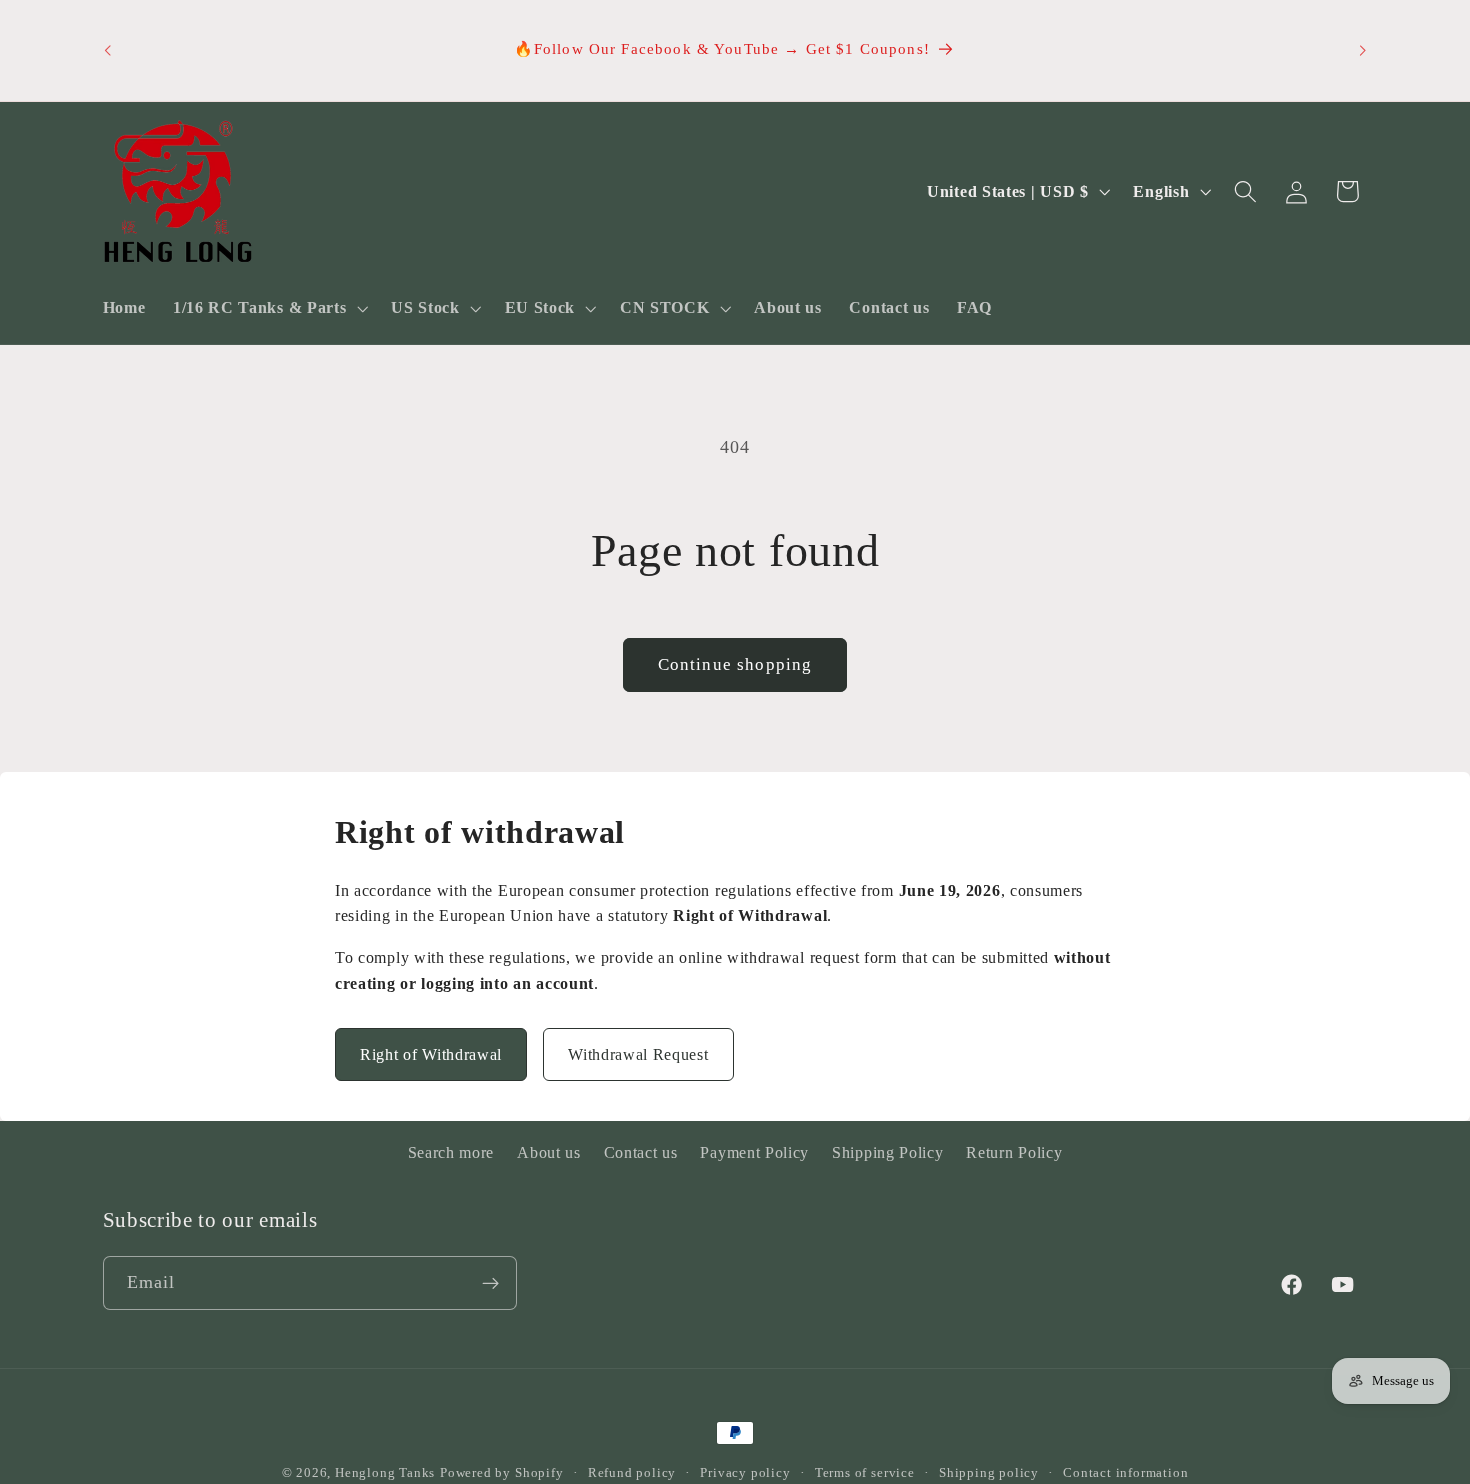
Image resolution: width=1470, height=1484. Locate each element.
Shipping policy (989, 1473)
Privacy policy (745, 1473)
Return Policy (1014, 1152)
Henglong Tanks (385, 1473)
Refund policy (632, 1473)
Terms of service (865, 1473)
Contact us (641, 1152)
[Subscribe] (490, 1284)
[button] (268, 309)
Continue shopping (735, 664)
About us (549, 1152)
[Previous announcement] (107, 51)
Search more (451, 1152)
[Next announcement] (1363, 51)
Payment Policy (754, 1152)
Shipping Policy (887, 1152)
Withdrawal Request (638, 1054)
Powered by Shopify (502, 1473)
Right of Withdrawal (431, 1054)
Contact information (1125, 1473)
